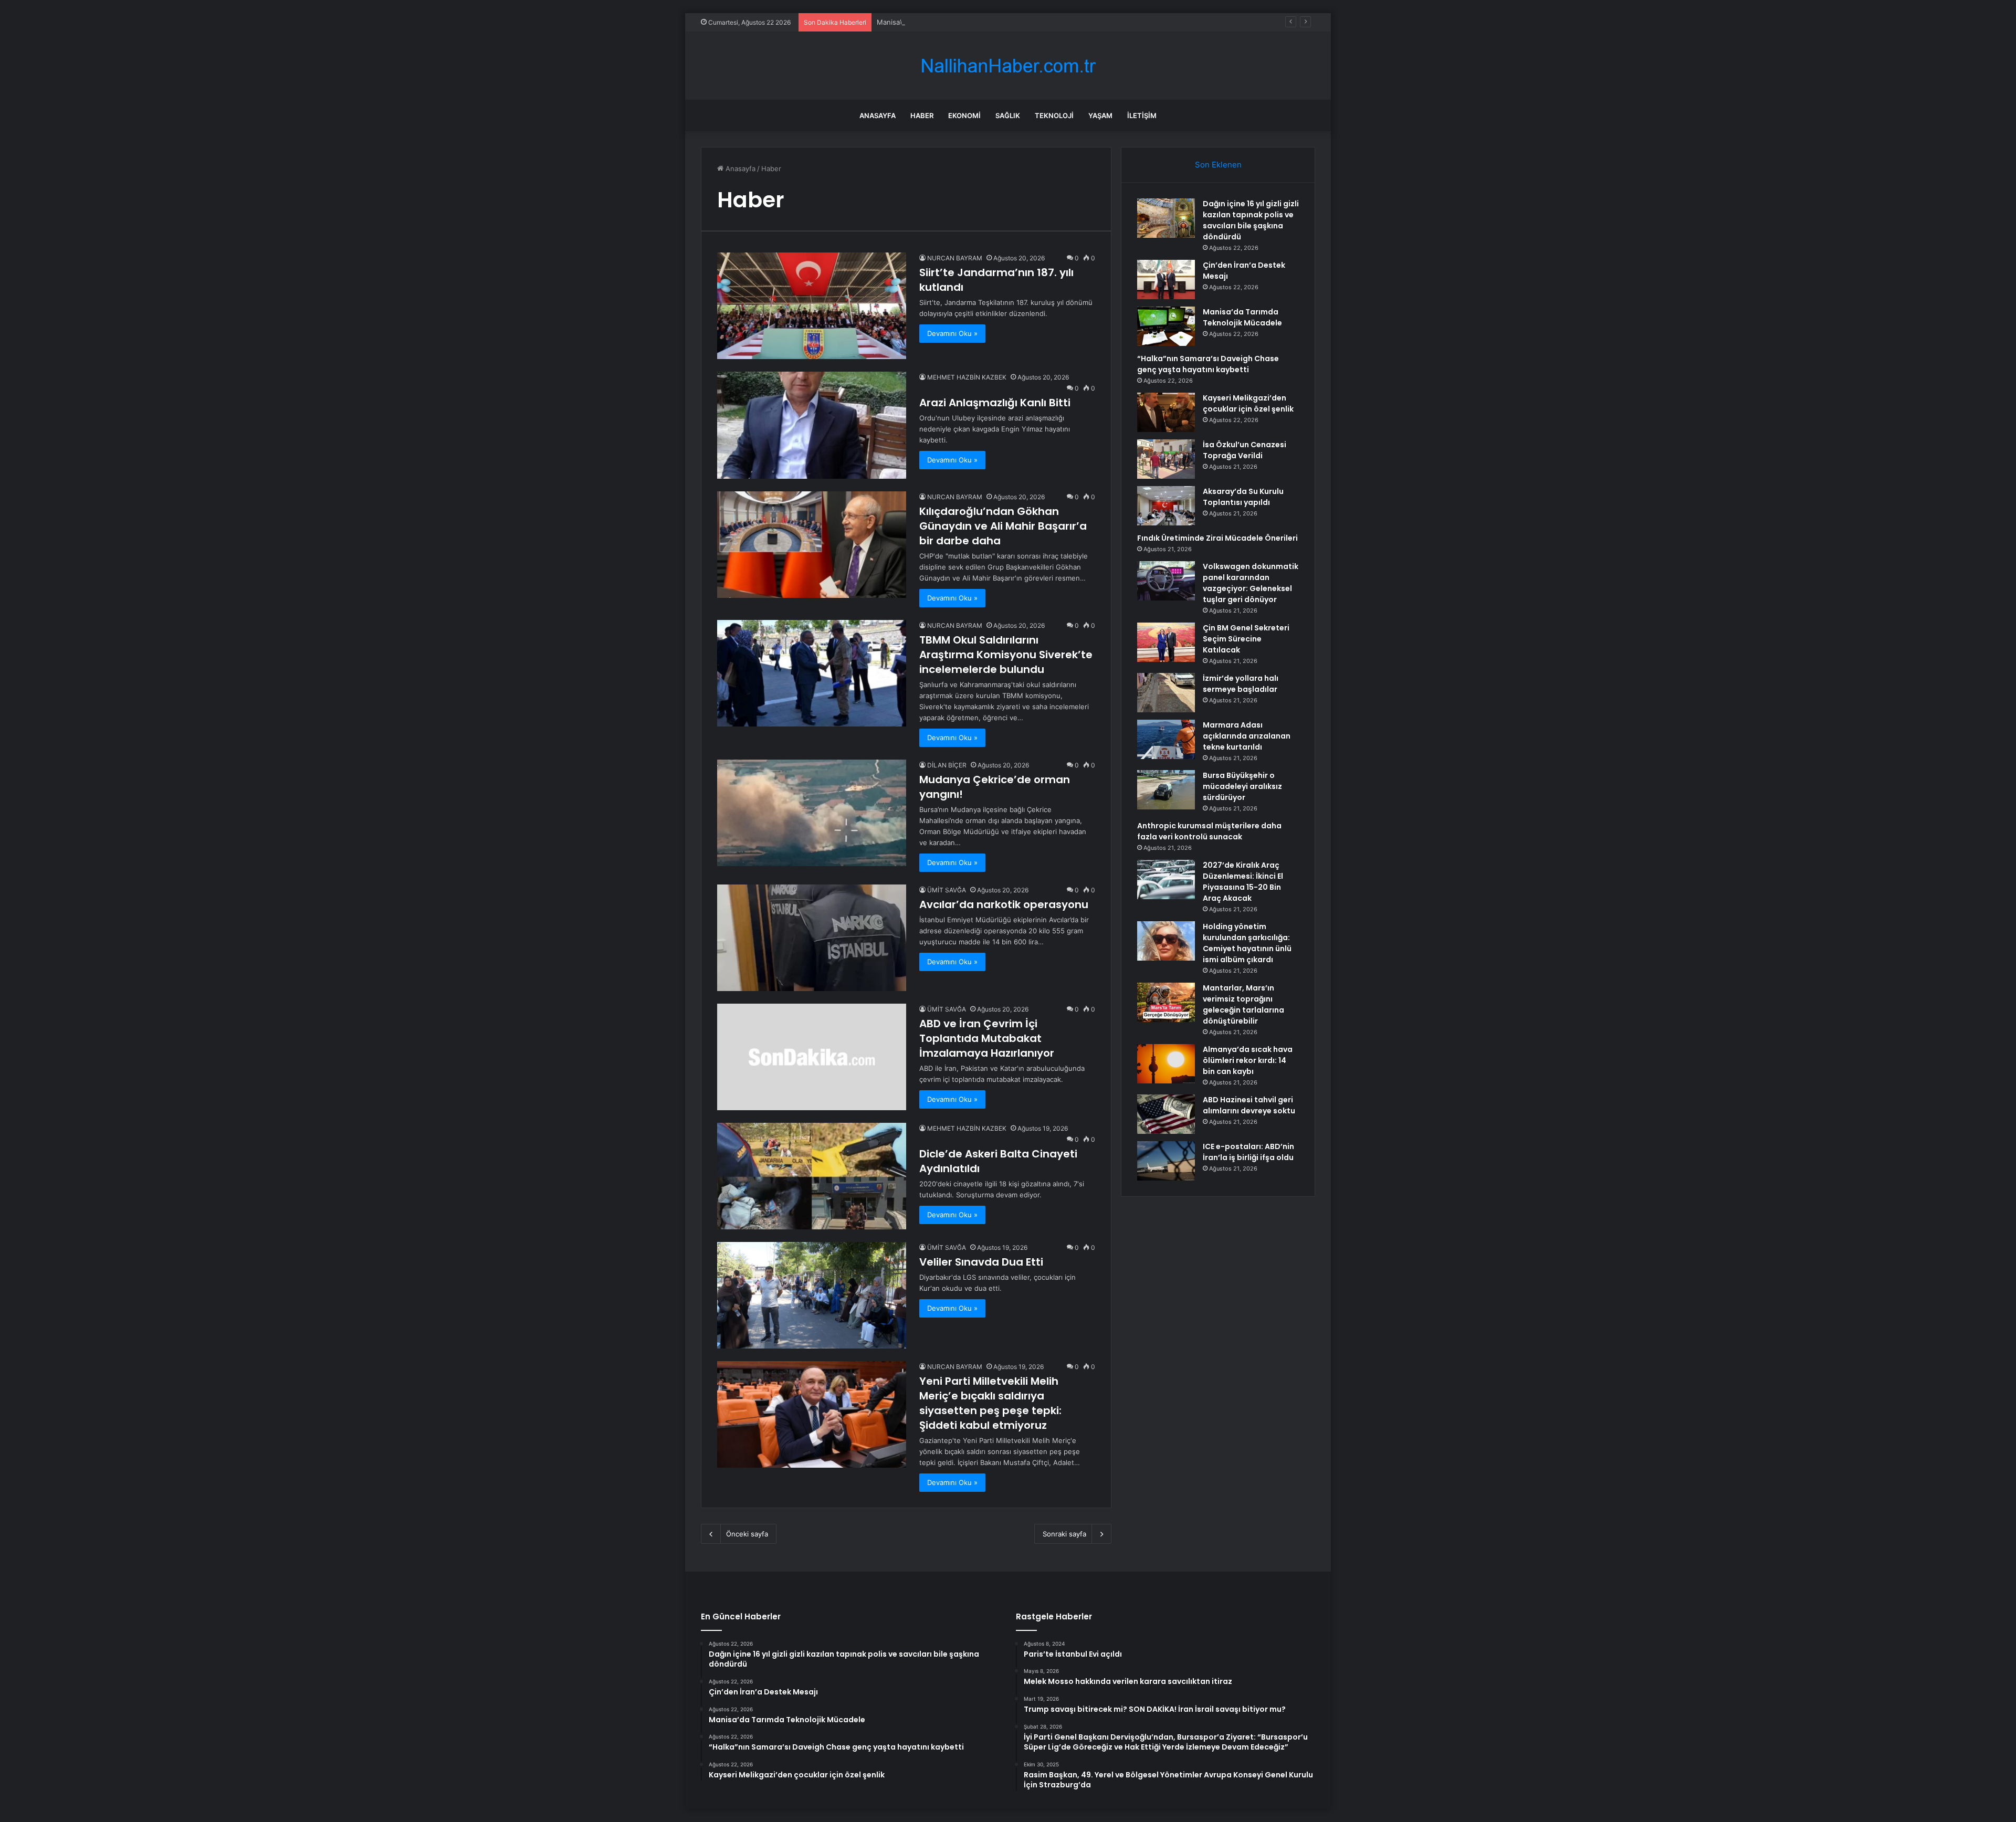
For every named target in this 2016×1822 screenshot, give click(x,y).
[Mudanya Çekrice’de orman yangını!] (812, 813)
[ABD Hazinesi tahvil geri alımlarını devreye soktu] (1166, 1114)
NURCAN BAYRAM (955, 258)
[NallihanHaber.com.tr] (1008, 66)
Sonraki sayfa (1064, 1534)
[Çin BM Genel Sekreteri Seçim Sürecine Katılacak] (1166, 642)
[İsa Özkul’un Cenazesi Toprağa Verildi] (1166, 459)
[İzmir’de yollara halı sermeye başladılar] (1166, 693)
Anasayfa (878, 115)
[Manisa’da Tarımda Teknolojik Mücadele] (1166, 326)
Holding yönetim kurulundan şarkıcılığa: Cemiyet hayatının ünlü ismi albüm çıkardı (1247, 943)
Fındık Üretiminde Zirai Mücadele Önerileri (1217, 538)
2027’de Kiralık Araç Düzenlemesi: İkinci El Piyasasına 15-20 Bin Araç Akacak (1243, 882)
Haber (922, 115)
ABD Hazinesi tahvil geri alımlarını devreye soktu (1249, 1105)
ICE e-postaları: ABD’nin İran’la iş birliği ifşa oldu (1248, 1152)
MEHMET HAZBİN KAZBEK (967, 377)
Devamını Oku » (952, 333)
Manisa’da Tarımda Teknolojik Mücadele (941, 22)
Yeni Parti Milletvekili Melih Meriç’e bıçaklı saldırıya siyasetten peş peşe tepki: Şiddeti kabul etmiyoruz (990, 1403)
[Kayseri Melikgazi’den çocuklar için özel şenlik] (1166, 412)
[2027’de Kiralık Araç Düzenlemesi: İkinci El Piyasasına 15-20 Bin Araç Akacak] (1166, 880)
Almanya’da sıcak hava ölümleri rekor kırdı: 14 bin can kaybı (1248, 1060)
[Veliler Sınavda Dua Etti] (812, 1295)
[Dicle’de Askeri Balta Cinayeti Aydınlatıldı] (812, 1176)
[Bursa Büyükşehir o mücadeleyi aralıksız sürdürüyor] (1166, 790)
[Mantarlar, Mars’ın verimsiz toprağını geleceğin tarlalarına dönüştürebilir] (1166, 1002)
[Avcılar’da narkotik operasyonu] (812, 938)
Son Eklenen (1218, 165)
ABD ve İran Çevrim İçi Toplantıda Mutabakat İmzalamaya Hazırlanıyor (987, 1038)
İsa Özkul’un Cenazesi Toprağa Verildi (1245, 450)
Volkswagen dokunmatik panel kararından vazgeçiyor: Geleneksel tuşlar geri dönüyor (1251, 583)
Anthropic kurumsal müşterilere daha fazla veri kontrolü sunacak (1209, 831)
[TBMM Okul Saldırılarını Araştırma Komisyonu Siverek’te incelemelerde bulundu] (812, 673)
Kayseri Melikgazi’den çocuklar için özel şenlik (1248, 403)
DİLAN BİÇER (947, 765)
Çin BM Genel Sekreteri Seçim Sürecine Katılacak (1246, 639)
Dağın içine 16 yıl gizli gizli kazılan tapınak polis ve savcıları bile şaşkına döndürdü (1251, 220)
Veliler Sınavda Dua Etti (981, 1262)
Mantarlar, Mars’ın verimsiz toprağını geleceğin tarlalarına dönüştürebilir (1243, 1004)
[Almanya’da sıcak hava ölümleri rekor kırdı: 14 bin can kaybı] (1166, 1064)
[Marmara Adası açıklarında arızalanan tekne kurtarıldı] (1166, 739)
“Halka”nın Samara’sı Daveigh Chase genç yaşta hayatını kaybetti (1208, 364)
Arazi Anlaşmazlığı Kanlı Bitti (995, 403)
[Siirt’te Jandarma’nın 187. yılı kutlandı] (812, 306)
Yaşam (1100, 115)
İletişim (1142, 115)
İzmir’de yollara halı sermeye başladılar (1241, 684)
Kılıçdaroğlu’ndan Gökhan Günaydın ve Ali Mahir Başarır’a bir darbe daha (1003, 526)
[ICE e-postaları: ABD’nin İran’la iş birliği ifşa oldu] (1166, 1161)
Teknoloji (1054, 115)
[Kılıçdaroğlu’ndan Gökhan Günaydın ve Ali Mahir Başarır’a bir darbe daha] (812, 545)
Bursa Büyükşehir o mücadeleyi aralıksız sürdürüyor (1242, 786)
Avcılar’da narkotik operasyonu (1004, 904)
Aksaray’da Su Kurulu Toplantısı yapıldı (1243, 497)
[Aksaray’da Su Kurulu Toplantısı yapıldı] (1166, 506)
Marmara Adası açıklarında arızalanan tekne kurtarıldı (1247, 736)
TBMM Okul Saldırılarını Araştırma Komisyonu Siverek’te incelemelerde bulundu (1006, 655)
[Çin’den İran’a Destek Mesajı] (1166, 280)
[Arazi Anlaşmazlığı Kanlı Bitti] (812, 425)
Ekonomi (964, 115)
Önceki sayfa (747, 1534)
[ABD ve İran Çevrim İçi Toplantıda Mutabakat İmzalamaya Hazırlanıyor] (812, 1057)
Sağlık (1008, 115)
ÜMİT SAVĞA (947, 890)
